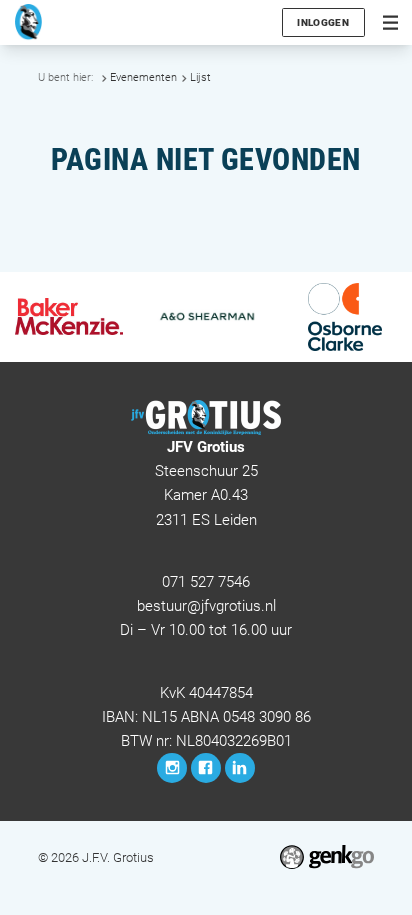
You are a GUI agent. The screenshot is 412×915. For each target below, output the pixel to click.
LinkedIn (240, 768)
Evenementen (143, 77)
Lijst (200, 77)
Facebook (206, 768)
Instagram (172, 768)
